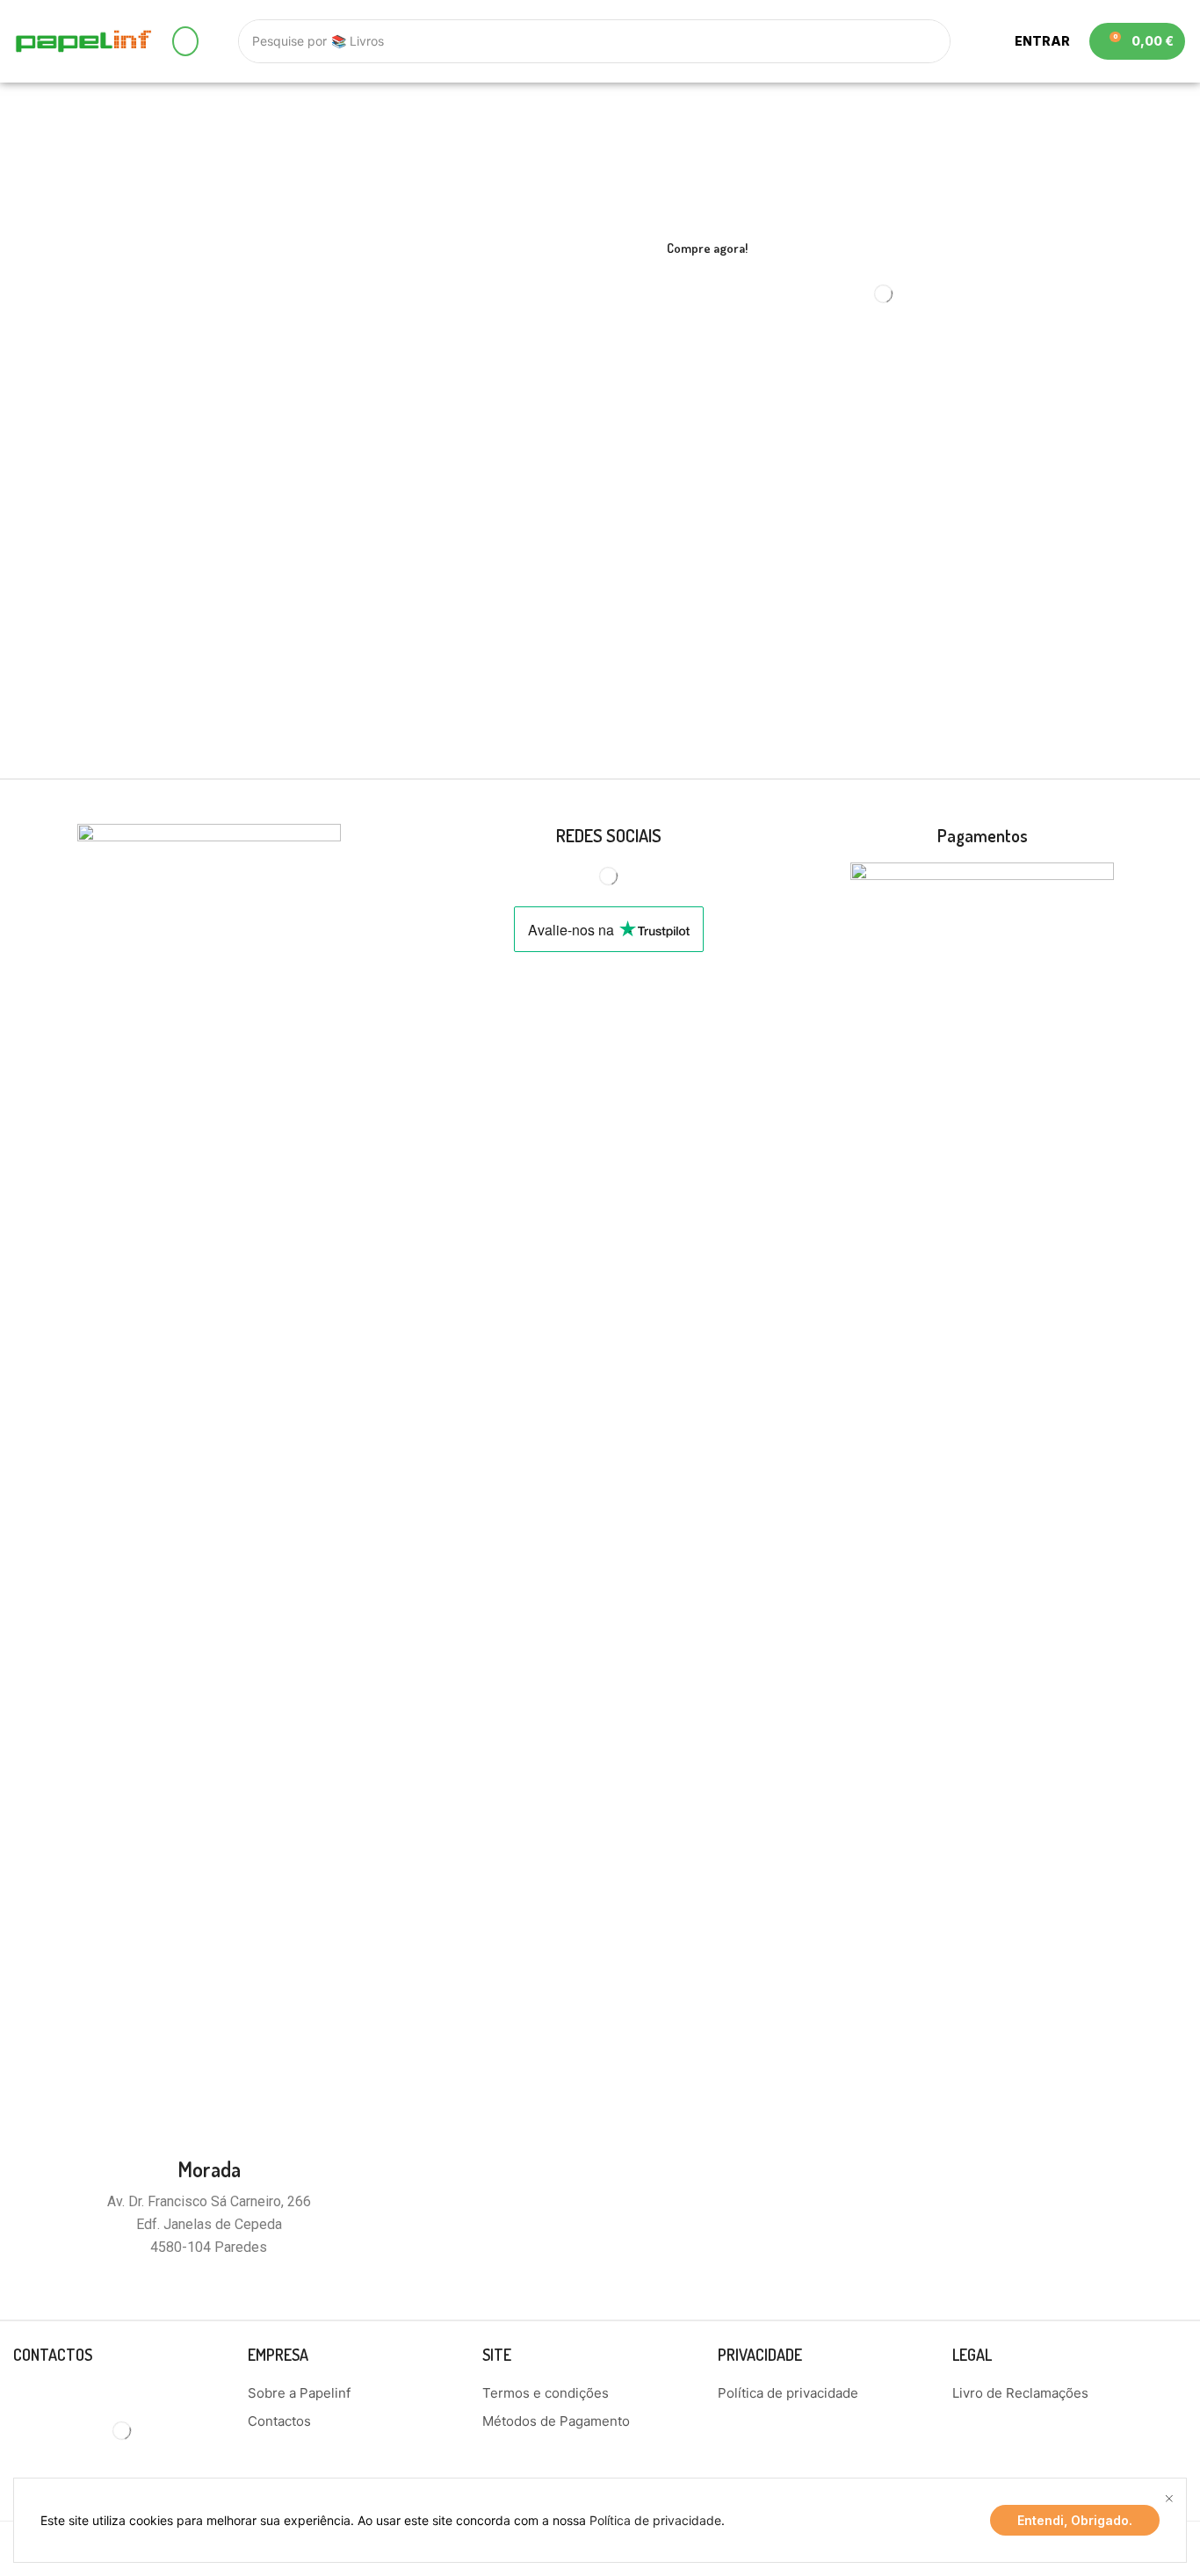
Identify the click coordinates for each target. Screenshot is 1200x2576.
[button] (185, 41)
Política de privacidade (655, 2520)
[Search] (929, 41)
